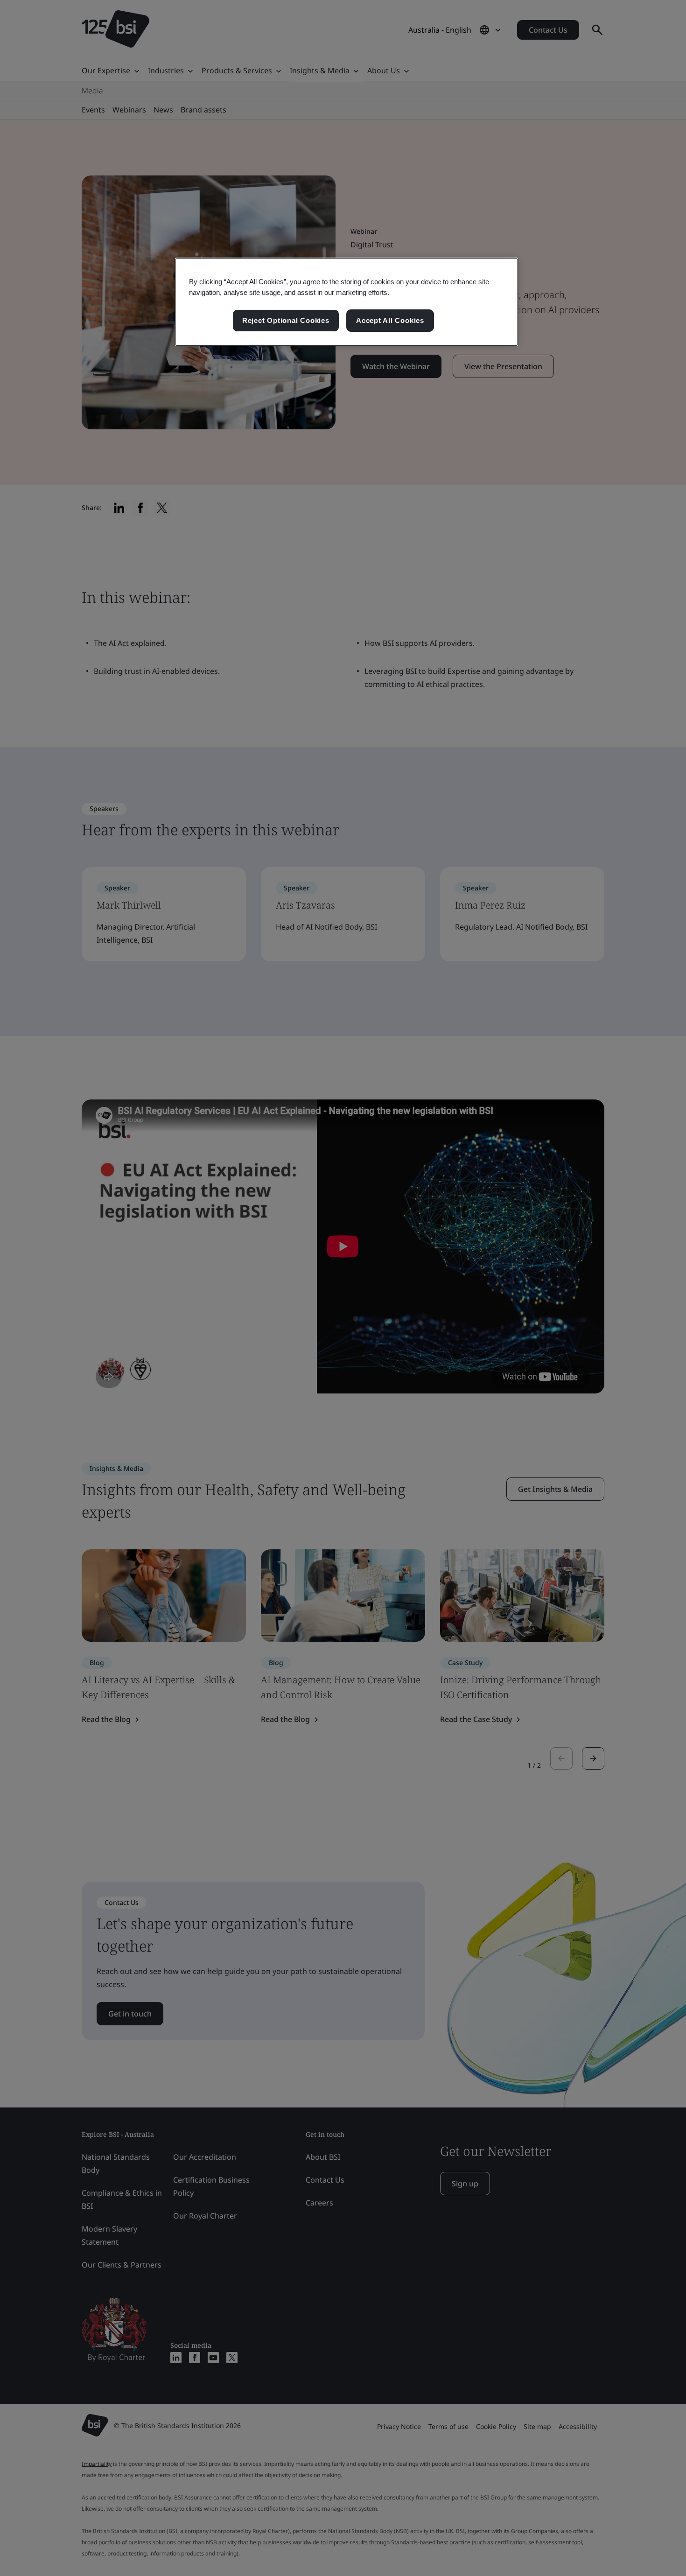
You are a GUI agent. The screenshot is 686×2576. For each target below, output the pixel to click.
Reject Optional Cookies (286, 320)
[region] (346, 302)
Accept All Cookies (390, 320)
